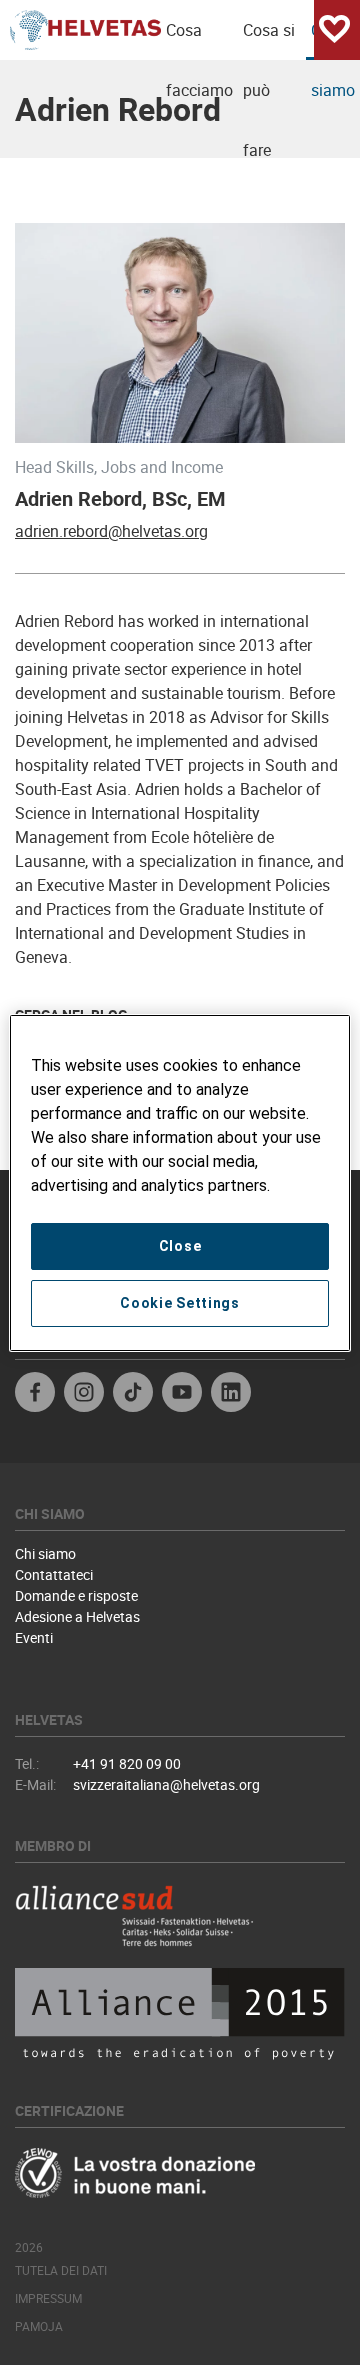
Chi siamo (45, 1553)
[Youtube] (182, 1394)
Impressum (48, 2298)
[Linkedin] (231, 1394)
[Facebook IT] (35, 1394)
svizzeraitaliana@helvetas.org (166, 1784)
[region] (180, 1183)
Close (180, 1246)
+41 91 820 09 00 (127, 1763)
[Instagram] (84, 1394)
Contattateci (54, 1574)
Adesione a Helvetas (77, 1616)
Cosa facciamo (199, 39)
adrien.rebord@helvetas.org (111, 531)
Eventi (34, 1637)
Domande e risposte (76, 1595)
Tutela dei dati (61, 2270)
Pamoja (39, 2326)
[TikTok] (133, 1394)
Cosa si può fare (269, 39)
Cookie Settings (180, 1303)
